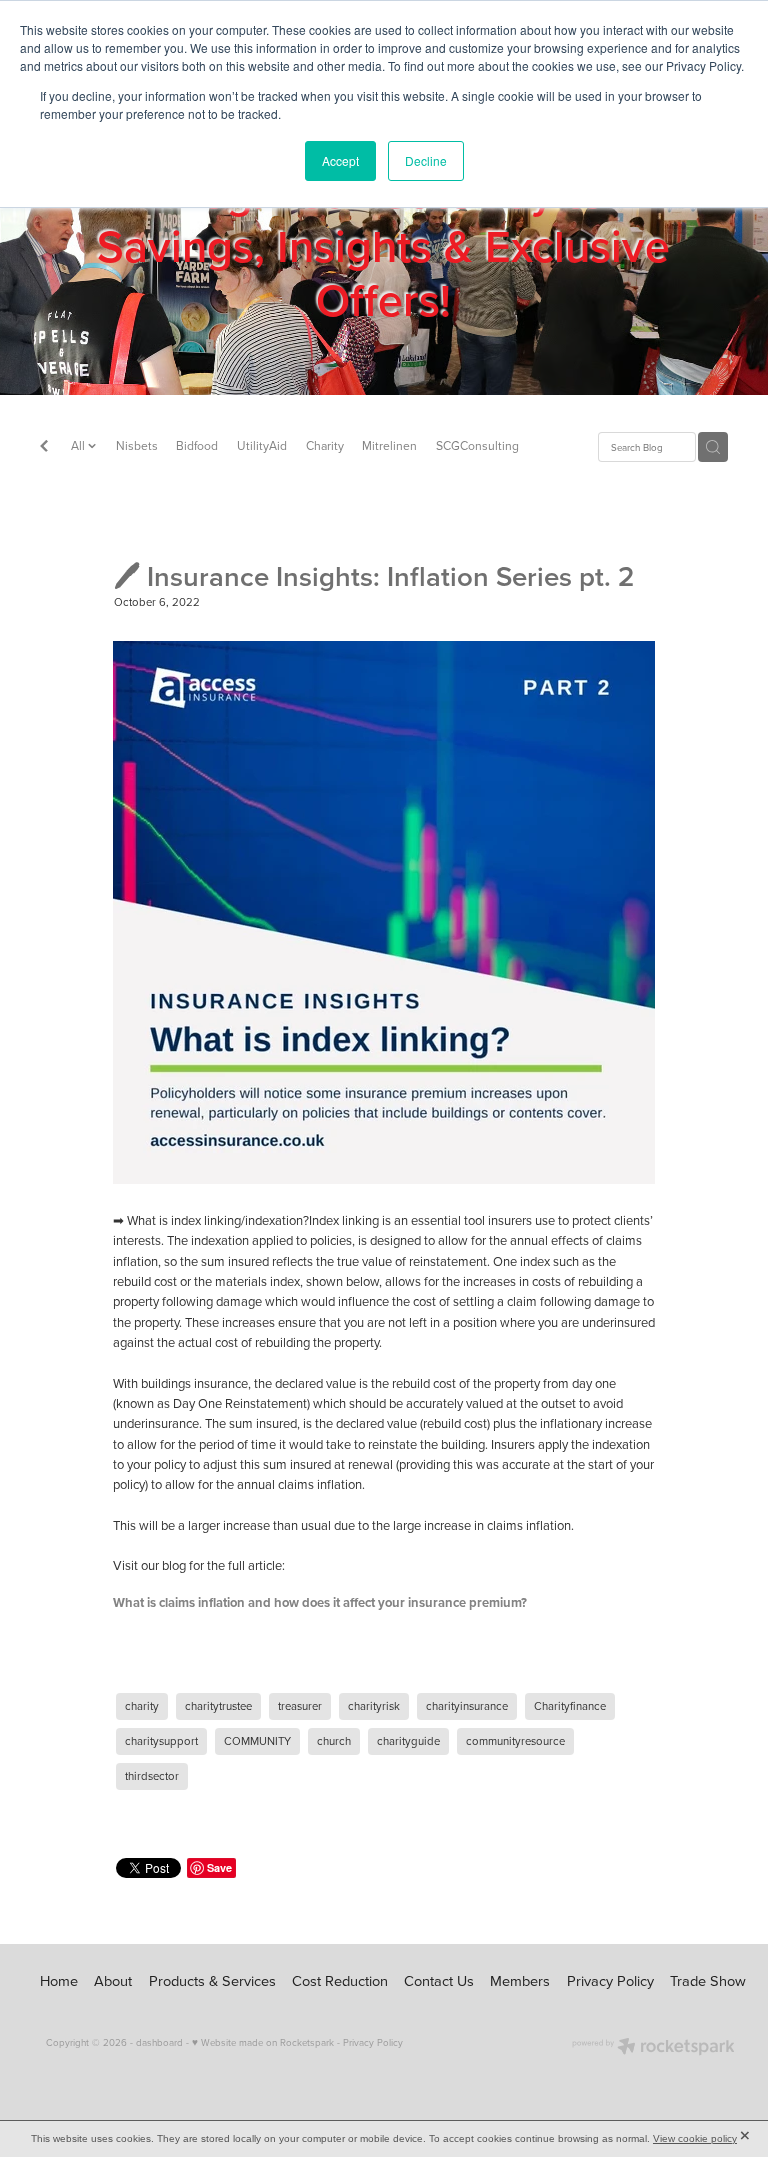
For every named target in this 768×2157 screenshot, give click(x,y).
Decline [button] (426, 160)
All (79, 445)
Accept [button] (340, 160)
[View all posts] (44, 448)
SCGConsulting (477, 445)
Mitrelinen (389, 445)
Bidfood (197, 445)
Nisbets (137, 445)
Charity (325, 445)
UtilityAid (262, 445)
